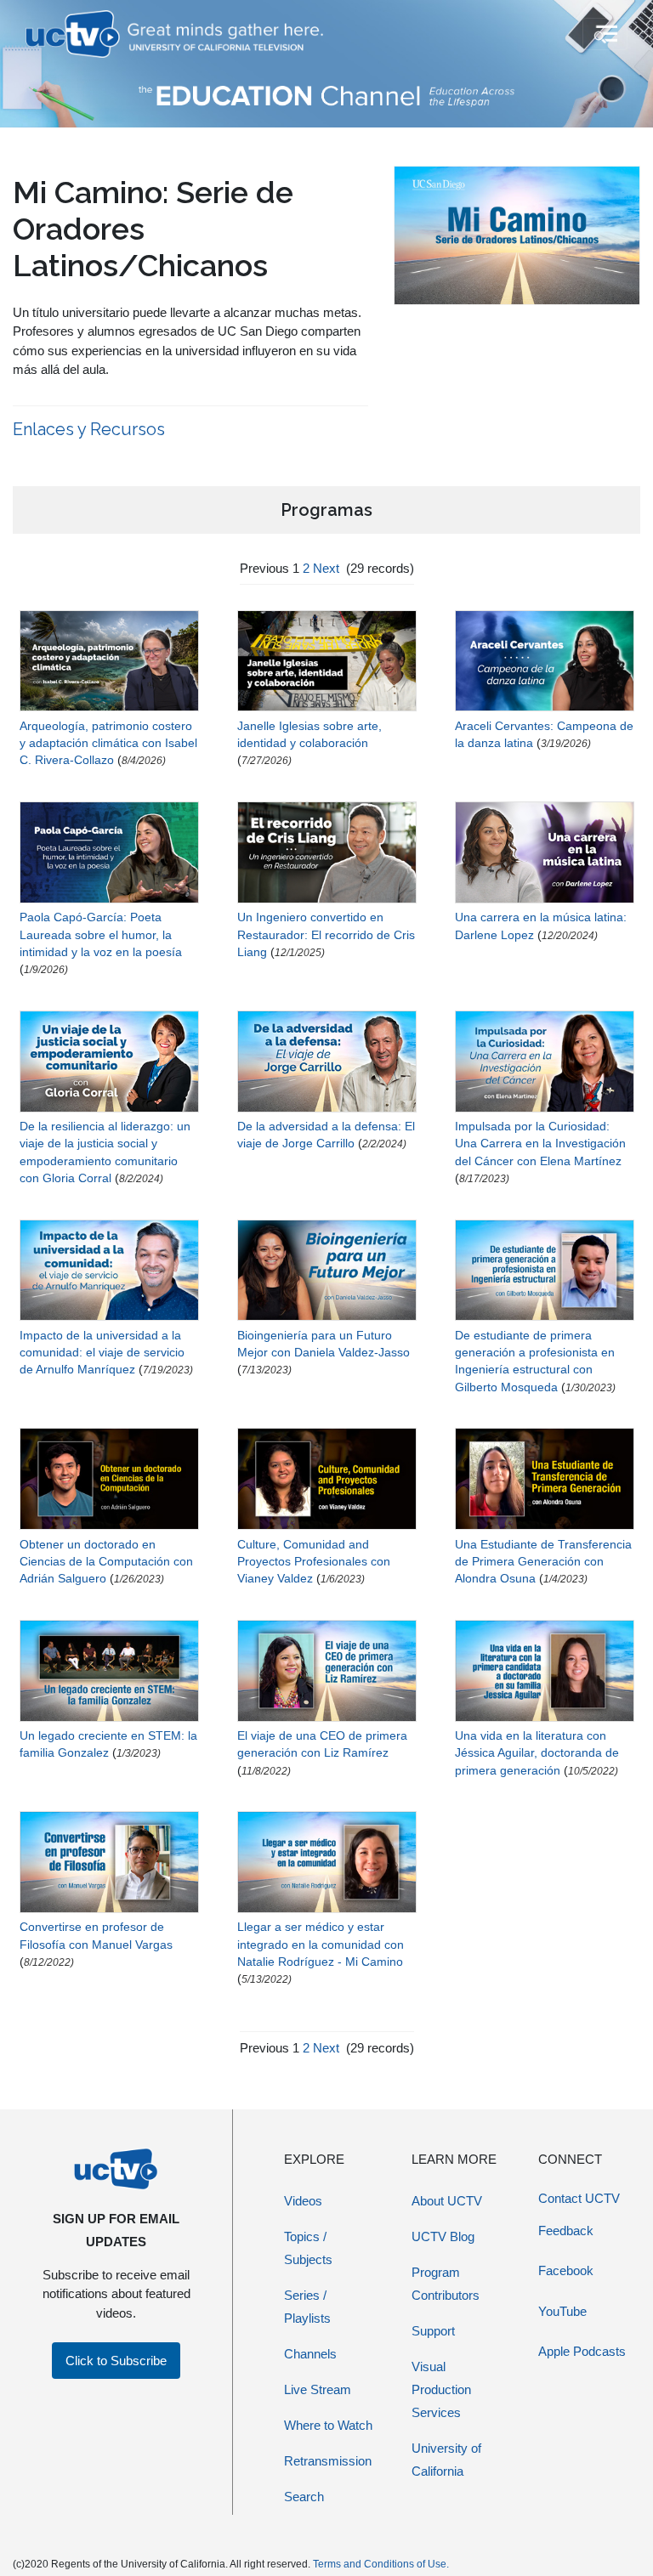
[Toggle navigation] (605, 34)
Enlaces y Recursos (89, 429)
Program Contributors (446, 2284)
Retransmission (328, 2461)
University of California (446, 2460)
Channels (310, 2354)
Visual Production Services (441, 2389)
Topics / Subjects (308, 2248)
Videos (303, 2201)
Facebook (566, 2270)
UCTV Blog (443, 2236)
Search (304, 2497)
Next (326, 568)
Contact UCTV (579, 2198)
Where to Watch (328, 2425)
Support (433, 2331)
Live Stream (318, 2389)
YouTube (562, 2311)
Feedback (566, 2231)
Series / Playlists (307, 2307)
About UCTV (447, 2201)
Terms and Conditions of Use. (381, 2564)
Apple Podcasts (582, 2351)
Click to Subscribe (116, 2361)
